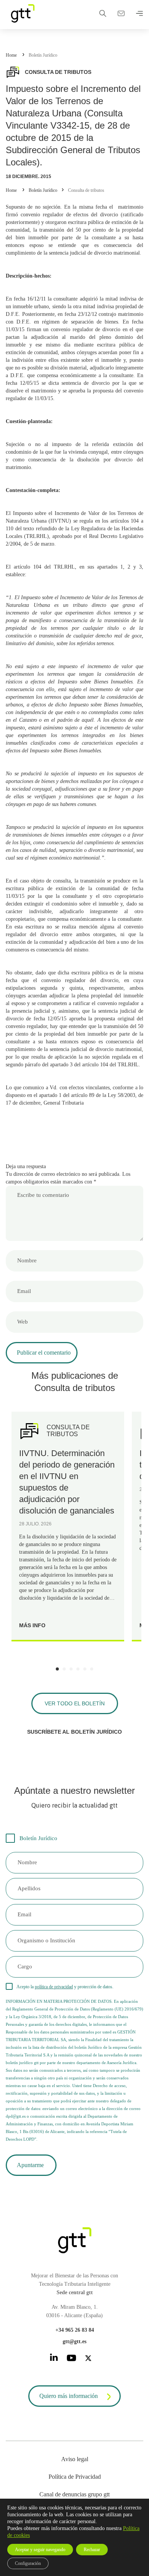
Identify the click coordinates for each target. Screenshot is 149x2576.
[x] (88, 2359)
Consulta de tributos (86, 190)
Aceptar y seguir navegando (40, 2550)
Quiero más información (69, 2396)
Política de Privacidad (75, 2477)
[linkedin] (54, 2359)
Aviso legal (75, 2459)
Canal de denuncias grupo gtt (74, 2494)
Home (11, 55)
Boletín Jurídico (43, 55)
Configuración (28, 2563)
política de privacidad (54, 1987)
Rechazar (92, 2550)
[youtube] (71, 2359)
